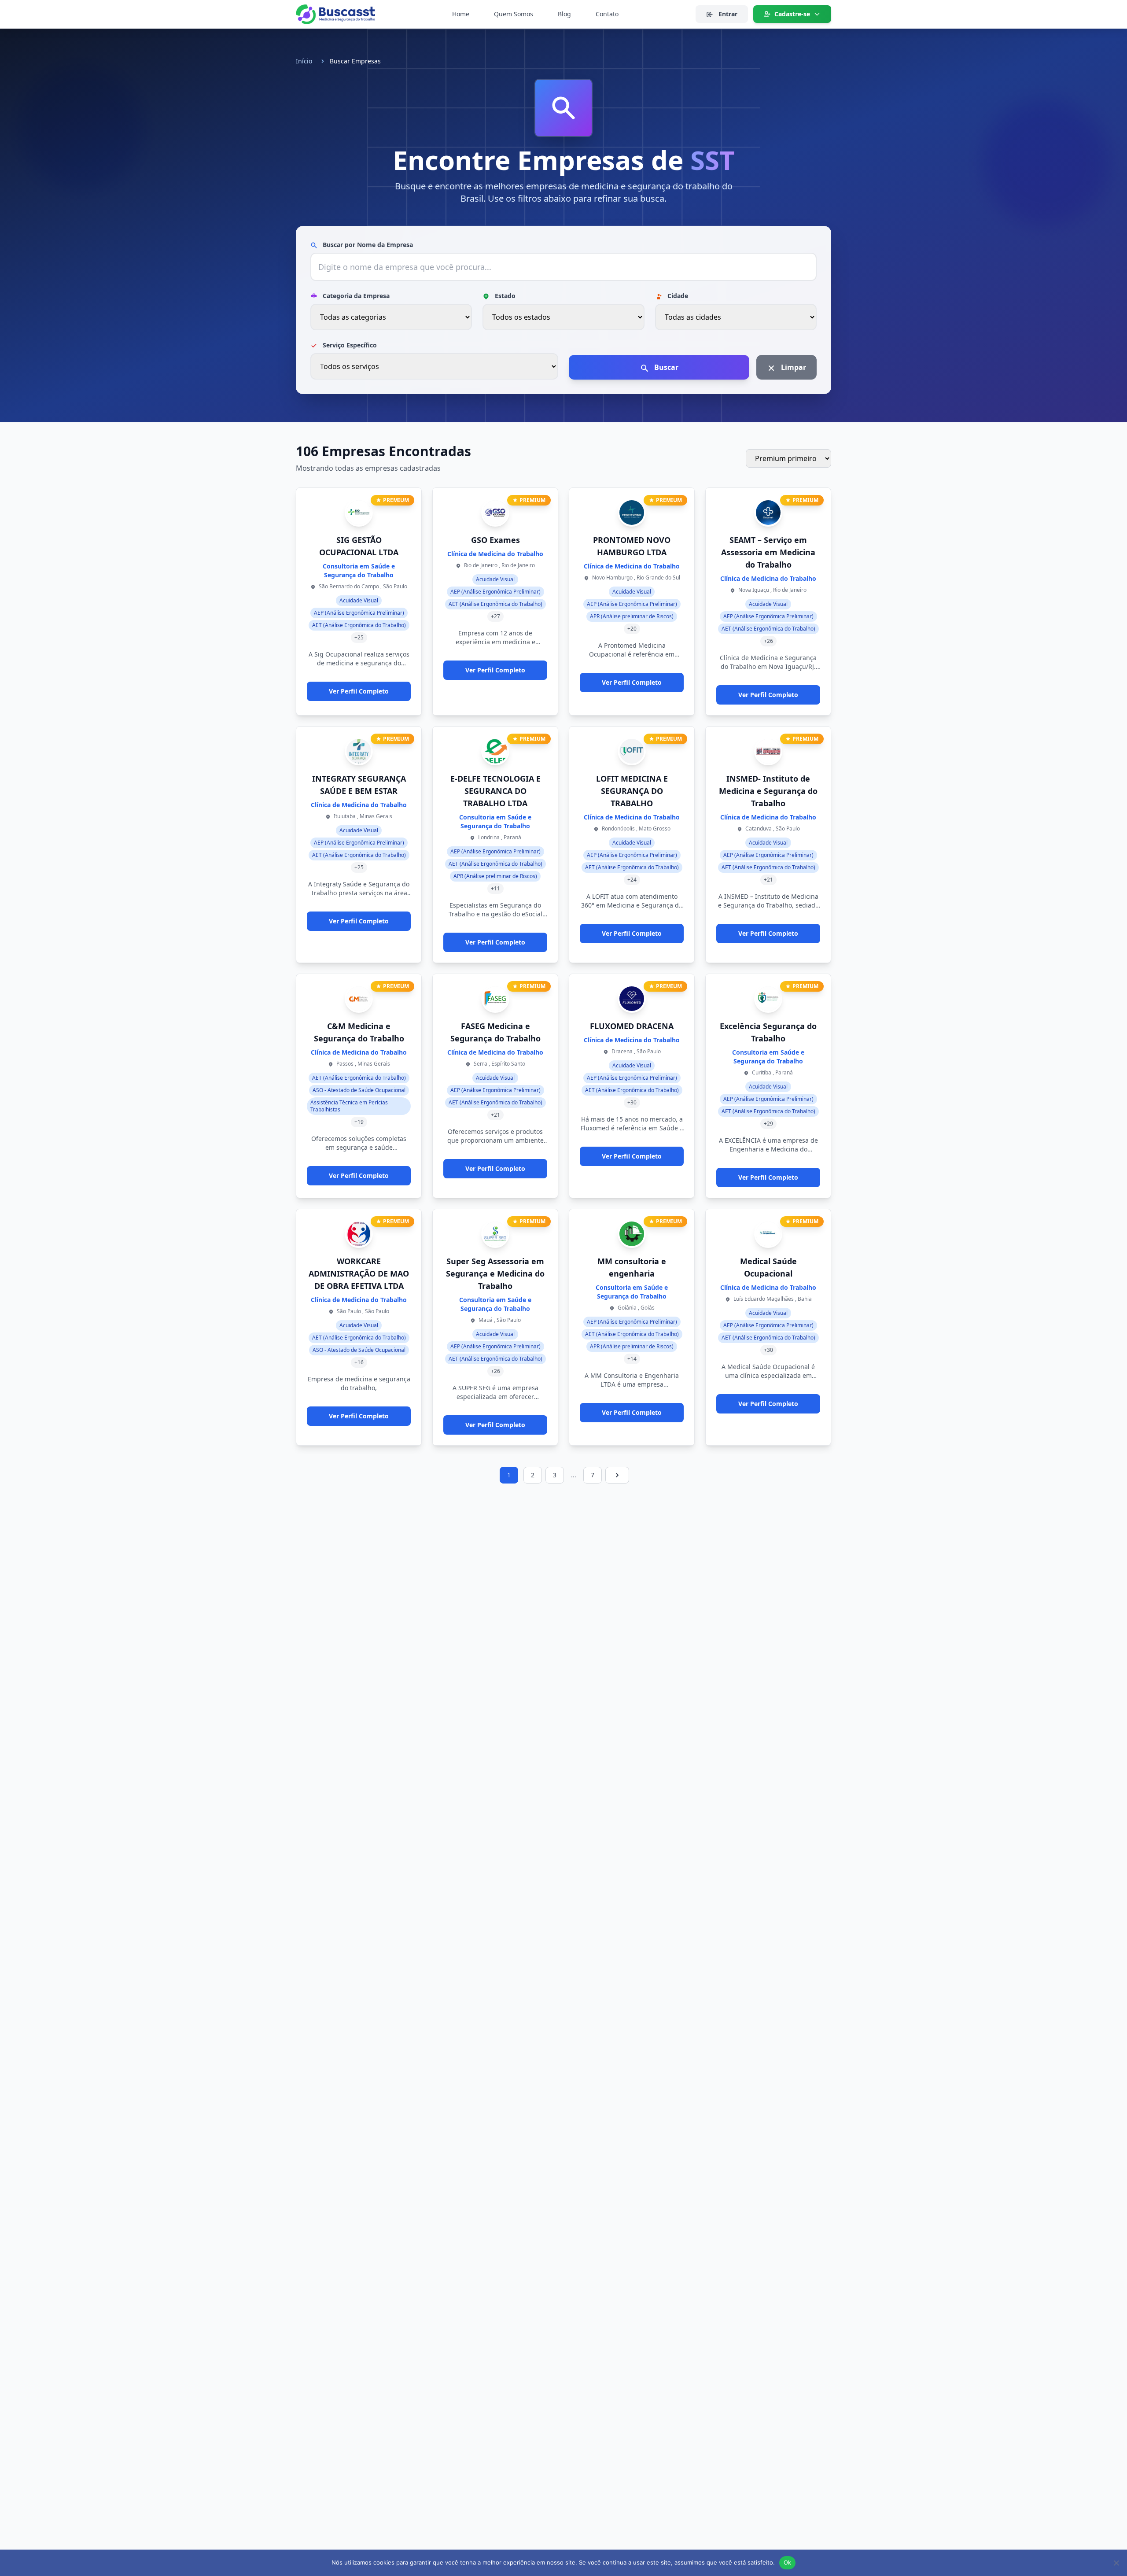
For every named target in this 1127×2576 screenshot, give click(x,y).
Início (304, 61)
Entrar (727, 14)
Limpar (793, 367)
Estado (504, 296)
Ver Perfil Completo (359, 691)
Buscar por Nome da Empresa (367, 245)
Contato (607, 14)
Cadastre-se (792, 14)
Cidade (677, 296)
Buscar (665, 367)
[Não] (1116, 2563)
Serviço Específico (349, 345)
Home (461, 14)
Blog (564, 14)
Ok (788, 2562)
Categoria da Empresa (355, 296)
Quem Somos (514, 14)
